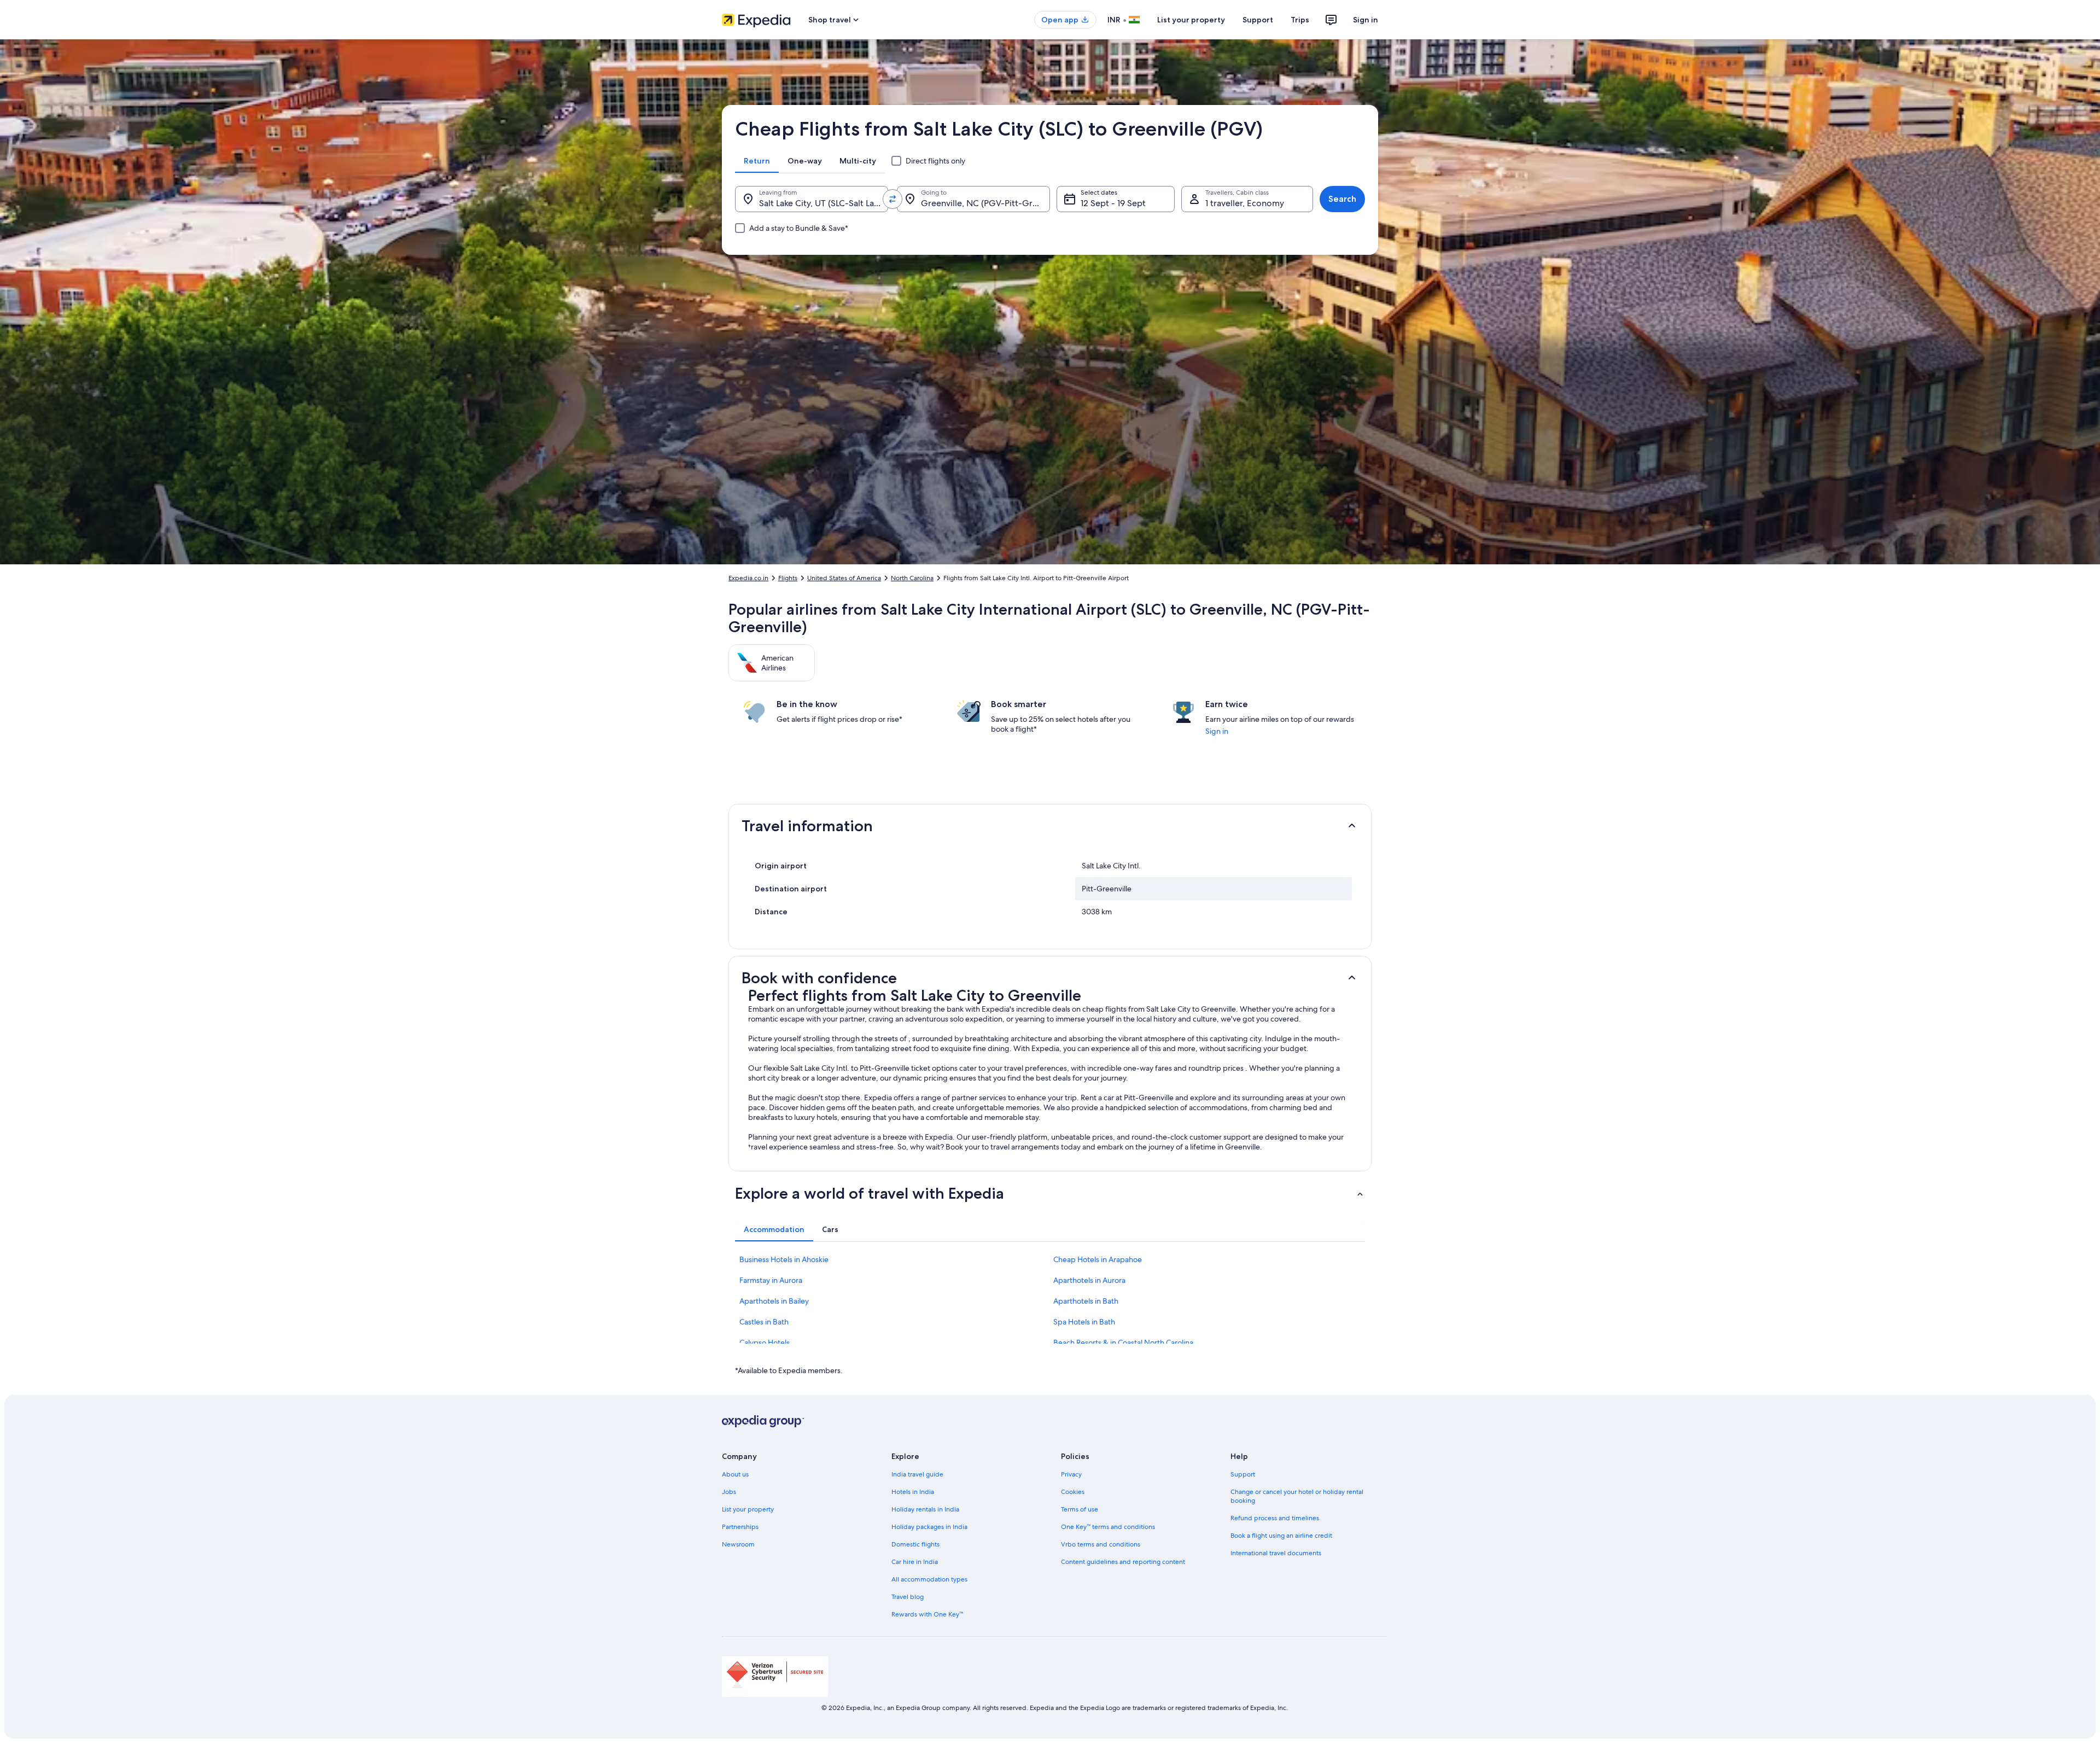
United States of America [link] (844, 578)
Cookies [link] (1073, 1492)
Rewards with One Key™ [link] (927, 1614)
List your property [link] (748, 1509)
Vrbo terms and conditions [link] (1101, 1544)
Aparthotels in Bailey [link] (774, 1301)
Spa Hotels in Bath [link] (1084, 1322)
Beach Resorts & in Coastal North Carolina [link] (1123, 1343)
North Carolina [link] (912, 578)
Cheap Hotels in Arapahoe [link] (1098, 1259)
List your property (1191, 20)
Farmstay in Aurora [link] (771, 1280)
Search (1342, 199)
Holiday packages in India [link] (929, 1527)
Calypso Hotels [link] (765, 1343)
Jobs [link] (729, 1492)
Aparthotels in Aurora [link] (1089, 1280)
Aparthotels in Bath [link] (1086, 1301)
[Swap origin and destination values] (892, 199)
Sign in (1366, 20)
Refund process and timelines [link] (1275, 1518)
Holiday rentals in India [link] (925, 1509)
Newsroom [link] (738, 1544)
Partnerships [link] (740, 1527)
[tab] (757, 161)
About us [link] (735, 1474)
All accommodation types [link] (929, 1579)
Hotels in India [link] (913, 1492)
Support (1258, 20)
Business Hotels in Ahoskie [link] (784, 1259)
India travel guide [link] (917, 1474)
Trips (1300, 20)
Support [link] (1243, 1474)
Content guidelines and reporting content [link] (1123, 1562)
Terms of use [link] (1080, 1509)
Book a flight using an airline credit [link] (1281, 1536)
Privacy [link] (1071, 1474)
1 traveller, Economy (1245, 203)
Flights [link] (788, 578)
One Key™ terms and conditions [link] (1108, 1527)
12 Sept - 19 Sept (1113, 203)
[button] (1050, 826)
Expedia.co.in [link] (748, 578)
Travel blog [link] (908, 1597)
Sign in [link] (1217, 731)
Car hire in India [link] (915, 1562)
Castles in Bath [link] (764, 1322)
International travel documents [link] (1276, 1553)
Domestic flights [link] (915, 1544)
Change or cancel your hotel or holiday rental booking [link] (1297, 1496)
